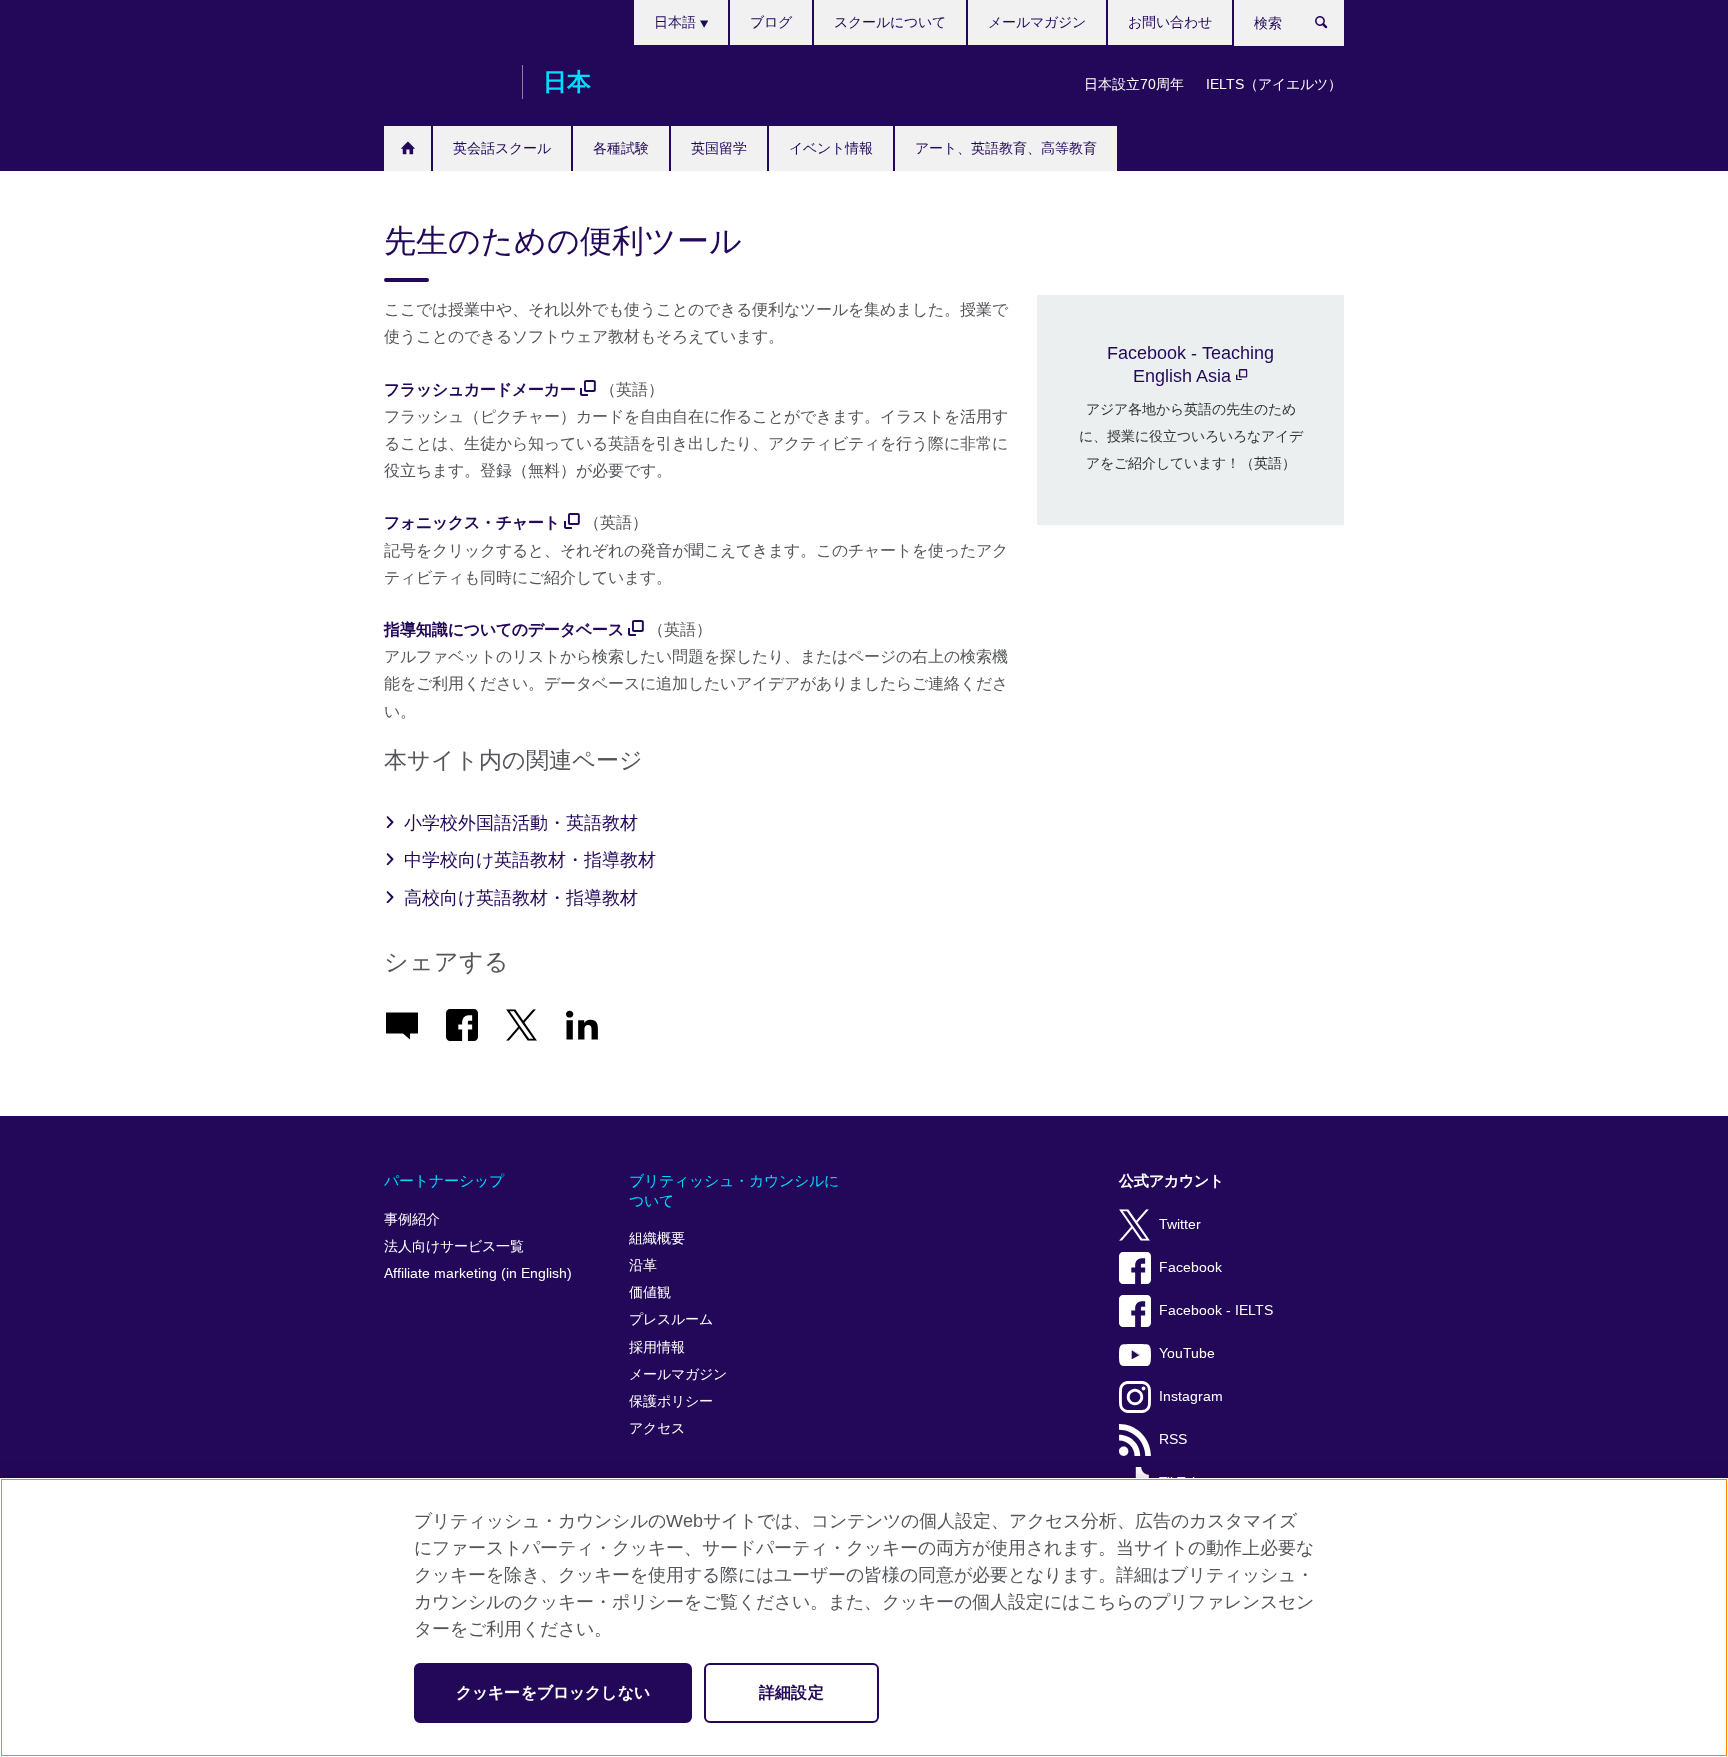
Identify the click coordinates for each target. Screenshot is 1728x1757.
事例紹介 (412, 1219)
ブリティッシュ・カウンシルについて (734, 1190)
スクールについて (890, 22)
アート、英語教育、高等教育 (1006, 148)
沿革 (643, 1265)
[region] (864, 1617)
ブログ (771, 22)
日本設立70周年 (1134, 84)
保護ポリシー (671, 1401)
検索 (1331, 27)
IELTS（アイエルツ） (1274, 84)
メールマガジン (1037, 22)
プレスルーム (671, 1319)
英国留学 (719, 148)
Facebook (1190, 1267)
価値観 (650, 1292)
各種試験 (621, 148)
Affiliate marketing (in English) (478, 1273)
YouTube (1187, 1353)
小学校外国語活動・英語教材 (521, 823)
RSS (1173, 1439)
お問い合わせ (1170, 22)
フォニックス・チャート (472, 522)
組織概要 (657, 1238)
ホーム (407, 148)
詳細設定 (791, 1692)
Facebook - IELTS (1216, 1310)
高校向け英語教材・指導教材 (521, 898)
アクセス (657, 1428)
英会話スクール (502, 148)
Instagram (1191, 1396)
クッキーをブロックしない (553, 1692)
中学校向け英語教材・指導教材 (530, 860)
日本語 (677, 22)
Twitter (1180, 1224)
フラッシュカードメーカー (480, 389)
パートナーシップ (444, 1180)
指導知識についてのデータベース (504, 629)
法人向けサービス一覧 (454, 1246)
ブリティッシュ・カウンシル (443, 82)
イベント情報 (831, 148)
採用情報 (657, 1347)
